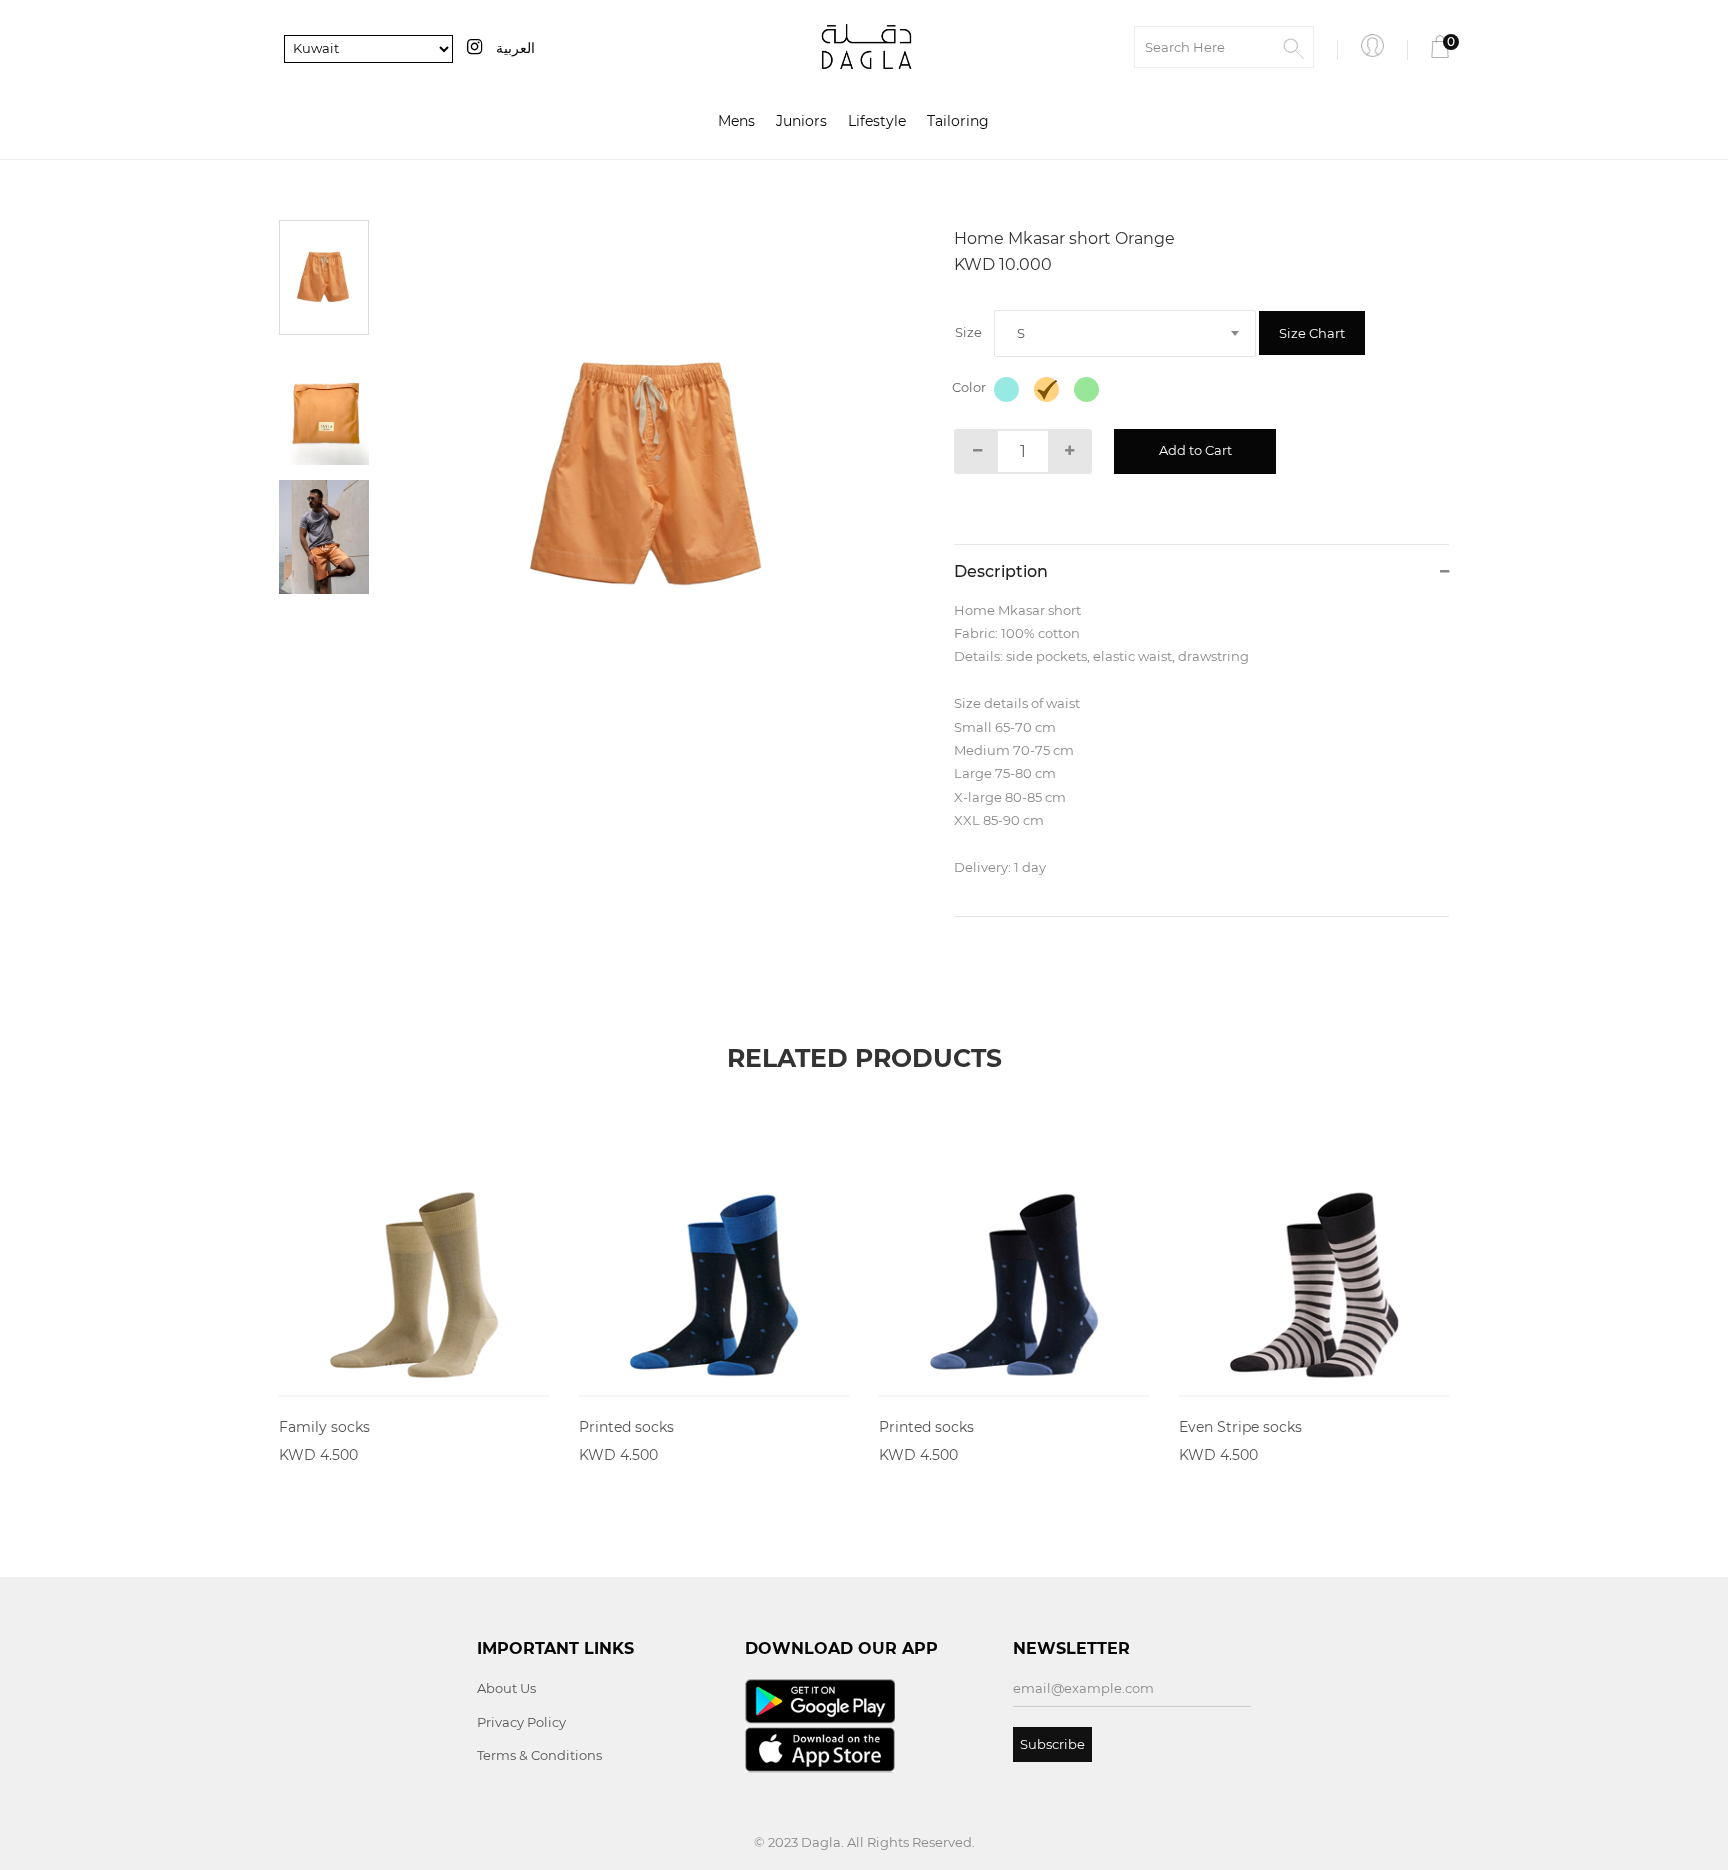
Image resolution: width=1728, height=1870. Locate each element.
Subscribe (1052, 1744)
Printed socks (626, 1427)
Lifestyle (877, 121)
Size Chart (1312, 333)
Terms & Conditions (539, 1755)
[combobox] (1125, 333)
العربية (515, 48)
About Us (506, 1688)
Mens (736, 121)
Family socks (324, 1427)
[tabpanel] (649, 476)
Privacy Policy (521, 1722)
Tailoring (958, 121)
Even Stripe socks (1240, 1427)
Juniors (801, 121)
